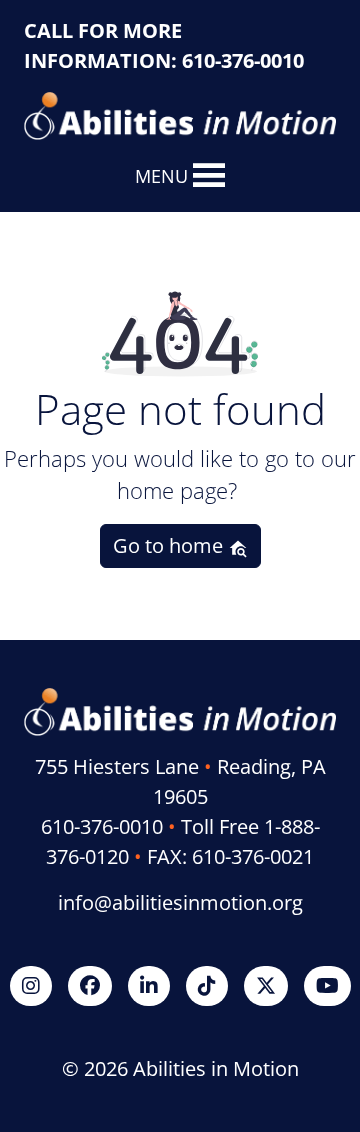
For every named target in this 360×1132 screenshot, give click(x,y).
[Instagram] (31, 985)
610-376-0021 (253, 856)
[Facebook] (90, 985)
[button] (161, 176)
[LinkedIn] (149, 985)
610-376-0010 (243, 60)
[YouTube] (327, 985)
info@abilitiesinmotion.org (180, 902)
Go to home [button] (170, 545)
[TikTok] (207, 985)
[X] (266, 985)
